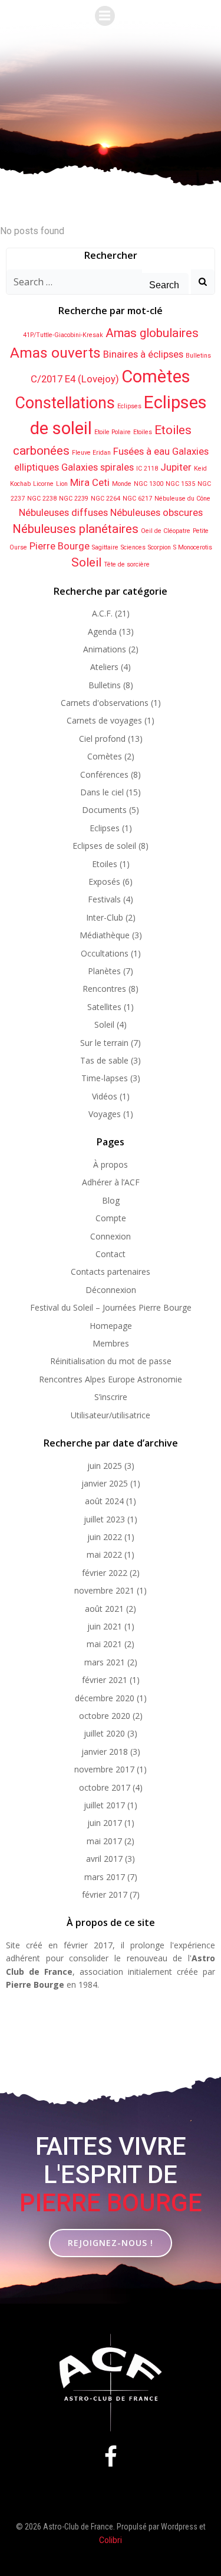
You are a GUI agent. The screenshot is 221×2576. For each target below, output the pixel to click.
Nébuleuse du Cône (182, 499)
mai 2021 (104, 1644)
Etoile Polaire (113, 432)
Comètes (156, 376)
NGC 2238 (42, 499)
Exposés (104, 882)
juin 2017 (105, 1823)
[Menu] (105, 16)
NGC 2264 (105, 499)
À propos (111, 1164)
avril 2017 (104, 1859)
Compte (111, 1218)
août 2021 (104, 1609)
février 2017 (105, 1894)
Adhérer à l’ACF (111, 1182)
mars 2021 (105, 1662)
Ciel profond (102, 739)
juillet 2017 (104, 1805)
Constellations (65, 403)
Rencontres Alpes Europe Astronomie (111, 1379)
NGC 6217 (137, 499)
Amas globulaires (152, 333)
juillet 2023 (104, 1519)
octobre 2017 (105, 1787)
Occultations (105, 953)
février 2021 (105, 1680)
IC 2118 (147, 469)
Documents (104, 810)
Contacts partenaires (111, 1272)
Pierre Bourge (60, 546)
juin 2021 (105, 1626)
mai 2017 (104, 1841)
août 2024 (104, 1501)
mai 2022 (104, 1554)
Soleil (86, 562)
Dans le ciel (102, 792)
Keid (200, 469)
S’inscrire (111, 1397)
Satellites (104, 1007)
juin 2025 (105, 1466)
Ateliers (104, 667)
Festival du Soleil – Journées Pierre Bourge (111, 1307)
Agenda (102, 631)
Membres (111, 1343)
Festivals (104, 899)
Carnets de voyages (104, 720)
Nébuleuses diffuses (63, 512)
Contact (111, 1254)
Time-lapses (105, 1078)
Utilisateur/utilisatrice (111, 1415)
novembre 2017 (104, 1769)
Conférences (104, 774)
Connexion (111, 1236)
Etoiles (143, 432)
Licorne (43, 484)
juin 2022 (105, 1537)
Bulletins (198, 356)
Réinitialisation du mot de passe (111, 1361)
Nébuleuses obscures (156, 512)
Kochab (20, 484)
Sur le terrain (104, 1043)
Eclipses (129, 406)
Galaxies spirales (98, 467)
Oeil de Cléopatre (166, 531)
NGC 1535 (180, 484)
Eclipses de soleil (104, 846)
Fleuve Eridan (91, 453)
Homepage (111, 1326)
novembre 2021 (104, 1590)
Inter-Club (105, 917)
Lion (62, 484)
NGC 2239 (74, 499)
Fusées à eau (141, 451)
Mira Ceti (90, 482)
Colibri (111, 2540)
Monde (122, 484)
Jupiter (176, 467)
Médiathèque (105, 935)
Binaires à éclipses (143, 354)
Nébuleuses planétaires (75, 529)
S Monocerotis (193, 547)
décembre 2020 (105, 1698)
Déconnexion (111, 1290)
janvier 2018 (105, 1752)
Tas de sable (104, 1060)
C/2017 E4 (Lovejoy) (75, 379)
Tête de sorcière (127, 564)
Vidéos (105, 1096)
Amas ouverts (55, 353)
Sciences (133, 547)
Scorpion (159, 547)
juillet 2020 (104, 1733)
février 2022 (105, 1573)
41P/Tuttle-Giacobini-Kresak (63, 335)
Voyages (105, 1114)
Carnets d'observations (105, 703)
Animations (105, 649)
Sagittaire (105, 547)
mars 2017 (105, 1877)
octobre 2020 (105, 1716)
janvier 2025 (105, 1483)
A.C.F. (102, 613)
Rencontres (104, 989)
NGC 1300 (149, 484)
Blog (111, 1200)
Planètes (104, 971)
